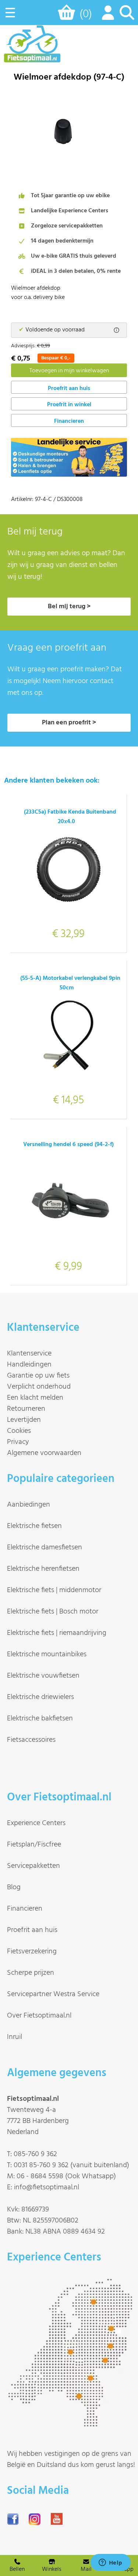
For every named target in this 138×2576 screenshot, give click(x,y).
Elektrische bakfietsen (40, 1719)
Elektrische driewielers (40, 1697)
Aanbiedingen (29, 1505)
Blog (14, 1887)
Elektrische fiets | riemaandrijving (57, 1633)
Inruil (15, 2037)
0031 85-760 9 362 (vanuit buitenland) (71, 2165)
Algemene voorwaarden (44, 1453)
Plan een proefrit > (69, 723)
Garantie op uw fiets (38, 1376)
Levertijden (24, 1420)
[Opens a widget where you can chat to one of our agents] (110, 2563)
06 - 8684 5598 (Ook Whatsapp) (66, 2176)
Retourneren (26, 1409)
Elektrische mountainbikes (47, 1654)
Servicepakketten (33, 1866)
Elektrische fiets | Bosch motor (53, 1612)
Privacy (18, 1442)
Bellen (17, 2569)
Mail (86, 2569)
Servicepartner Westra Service (53, 1994)
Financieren (69, 421)
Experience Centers (36, 1823)
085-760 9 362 (35, 2154)
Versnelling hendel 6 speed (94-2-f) (68, 1145)
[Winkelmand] (68, 16)
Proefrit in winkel (69, 405)
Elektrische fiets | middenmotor (54, 1590)
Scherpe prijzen (31, 1973)
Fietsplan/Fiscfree (34, 1845)
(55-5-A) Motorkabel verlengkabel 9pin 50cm (70, 983)
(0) (86, 14)
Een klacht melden (35, 1398)
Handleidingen (29, 1365)
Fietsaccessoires (31, 1740)
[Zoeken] (127, 17)
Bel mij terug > (69, 607)
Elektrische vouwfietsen (43, 1676)
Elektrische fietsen (34, 1526)
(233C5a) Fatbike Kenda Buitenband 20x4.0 (70, 817)
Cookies (19, 1431)
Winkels (52, 2569)
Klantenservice (29, 1354)
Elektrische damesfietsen (45, 1548)
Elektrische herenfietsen (43, 1569)
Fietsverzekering (32, 1952)
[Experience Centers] (72, 2424)
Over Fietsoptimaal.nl (39, 2016)
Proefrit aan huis (32, 1930)
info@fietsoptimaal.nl (47, 2187)
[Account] (106, 17)
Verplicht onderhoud (39, 1387)
